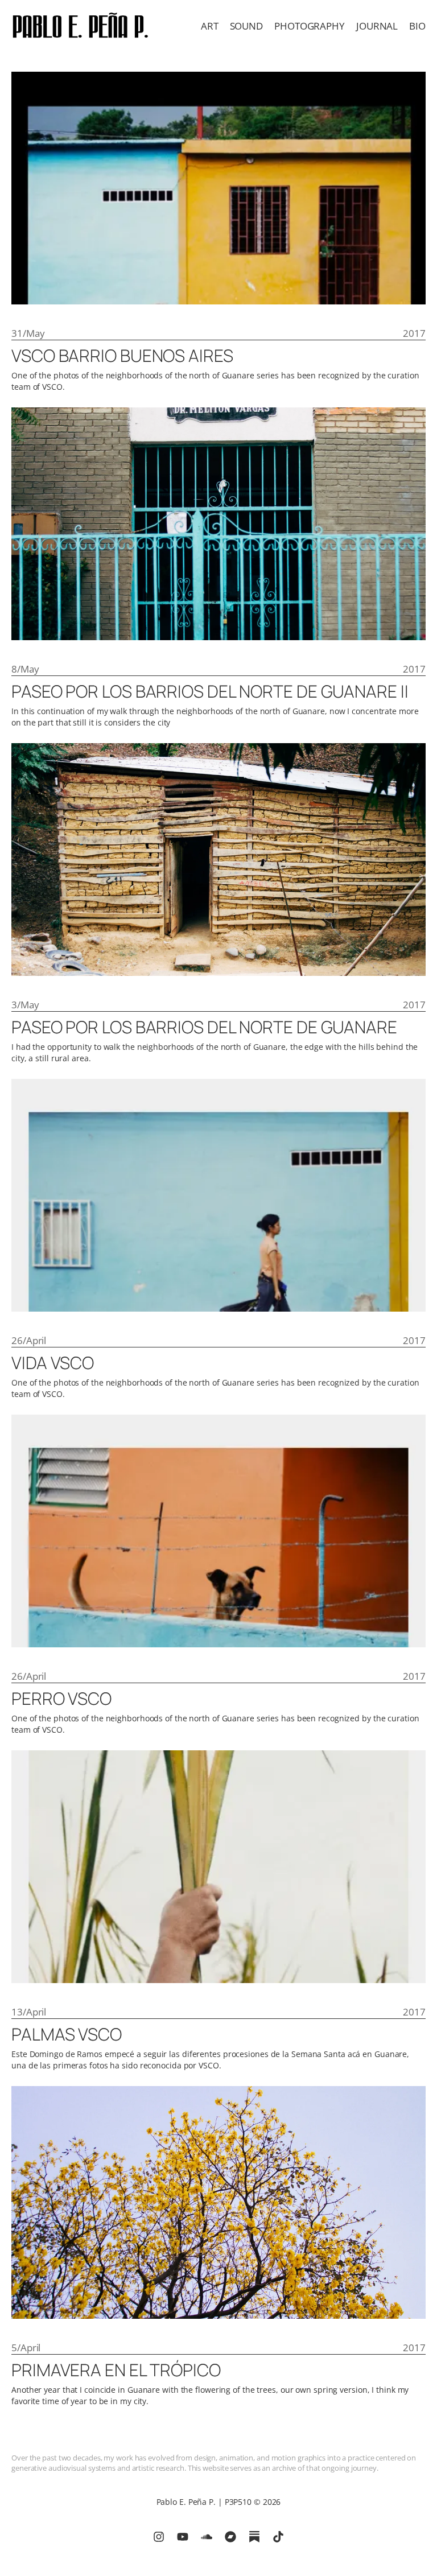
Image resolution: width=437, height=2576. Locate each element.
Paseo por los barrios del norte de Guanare (204, 1027)
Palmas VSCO (67, 2034)
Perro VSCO (61, 1699)
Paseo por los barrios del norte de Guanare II (210, 691)
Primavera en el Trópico (116, 2370)
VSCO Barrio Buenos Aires (122, 356)
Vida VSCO (53, 1363)
